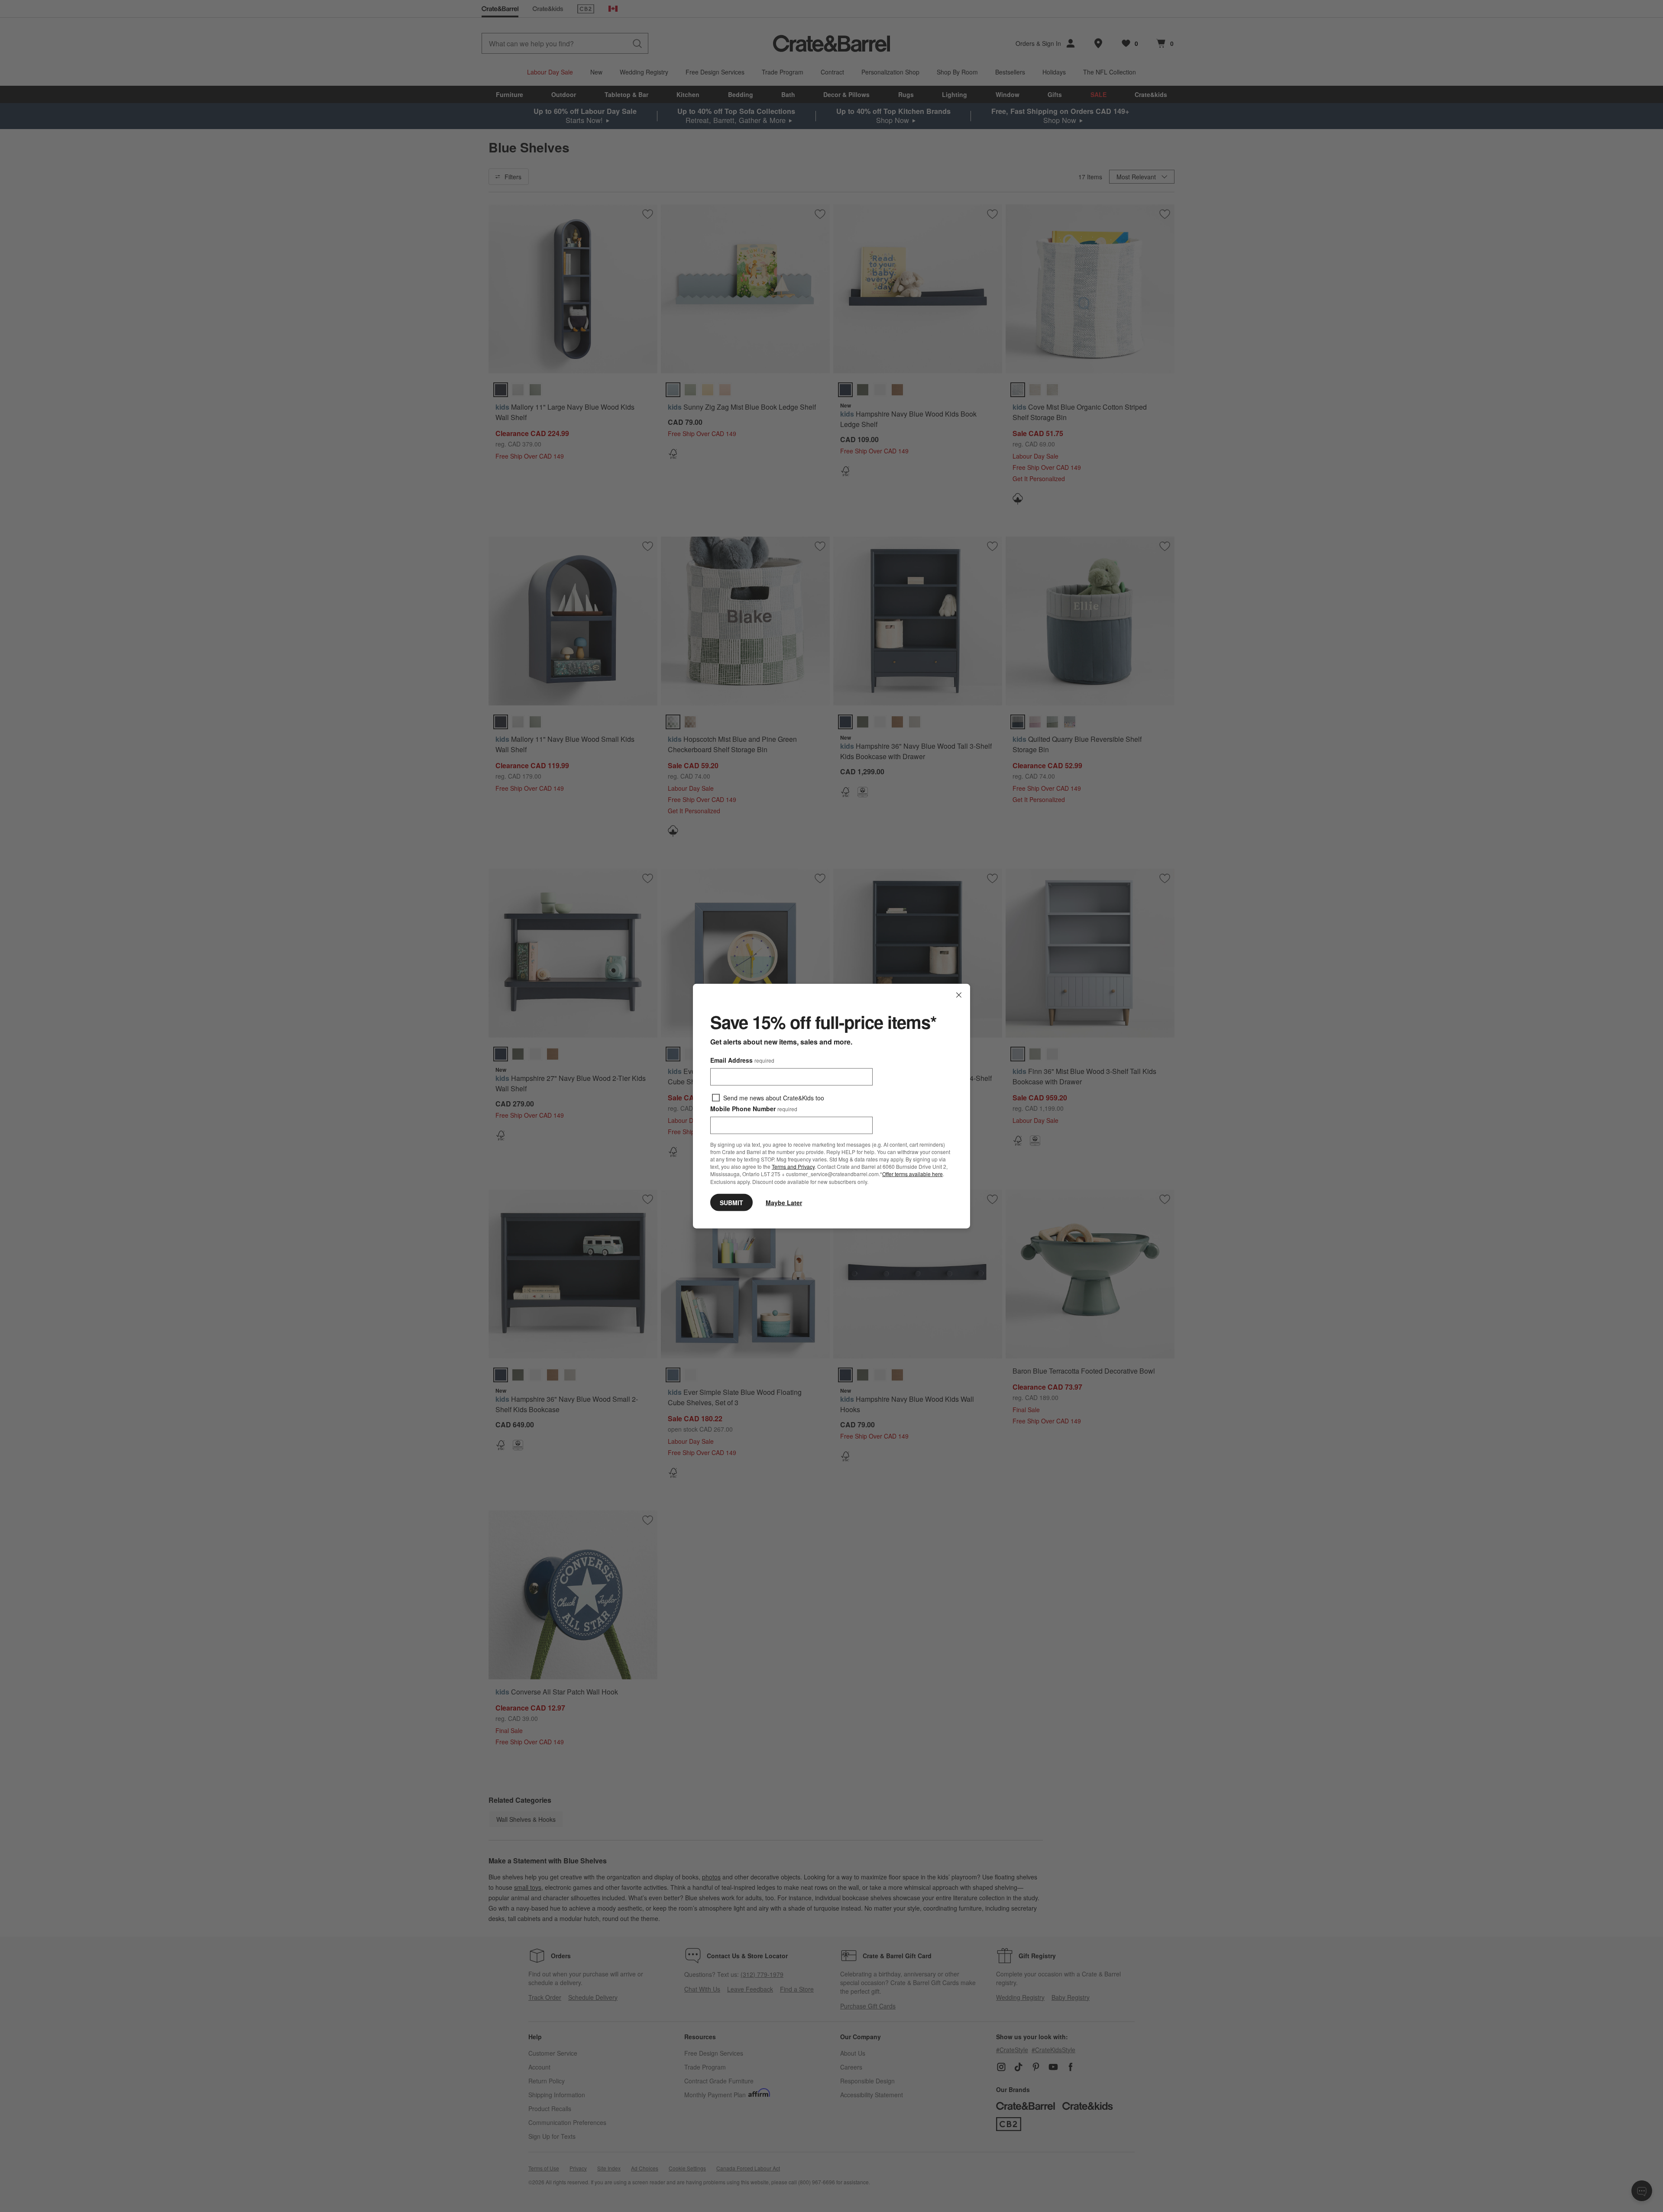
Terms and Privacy (793, 1166)
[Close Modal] (959, 995)
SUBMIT (731, 1202)
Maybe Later (784, 1202)
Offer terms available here (912, 1174)
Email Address (742, 1060)
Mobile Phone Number (754, 1109)
